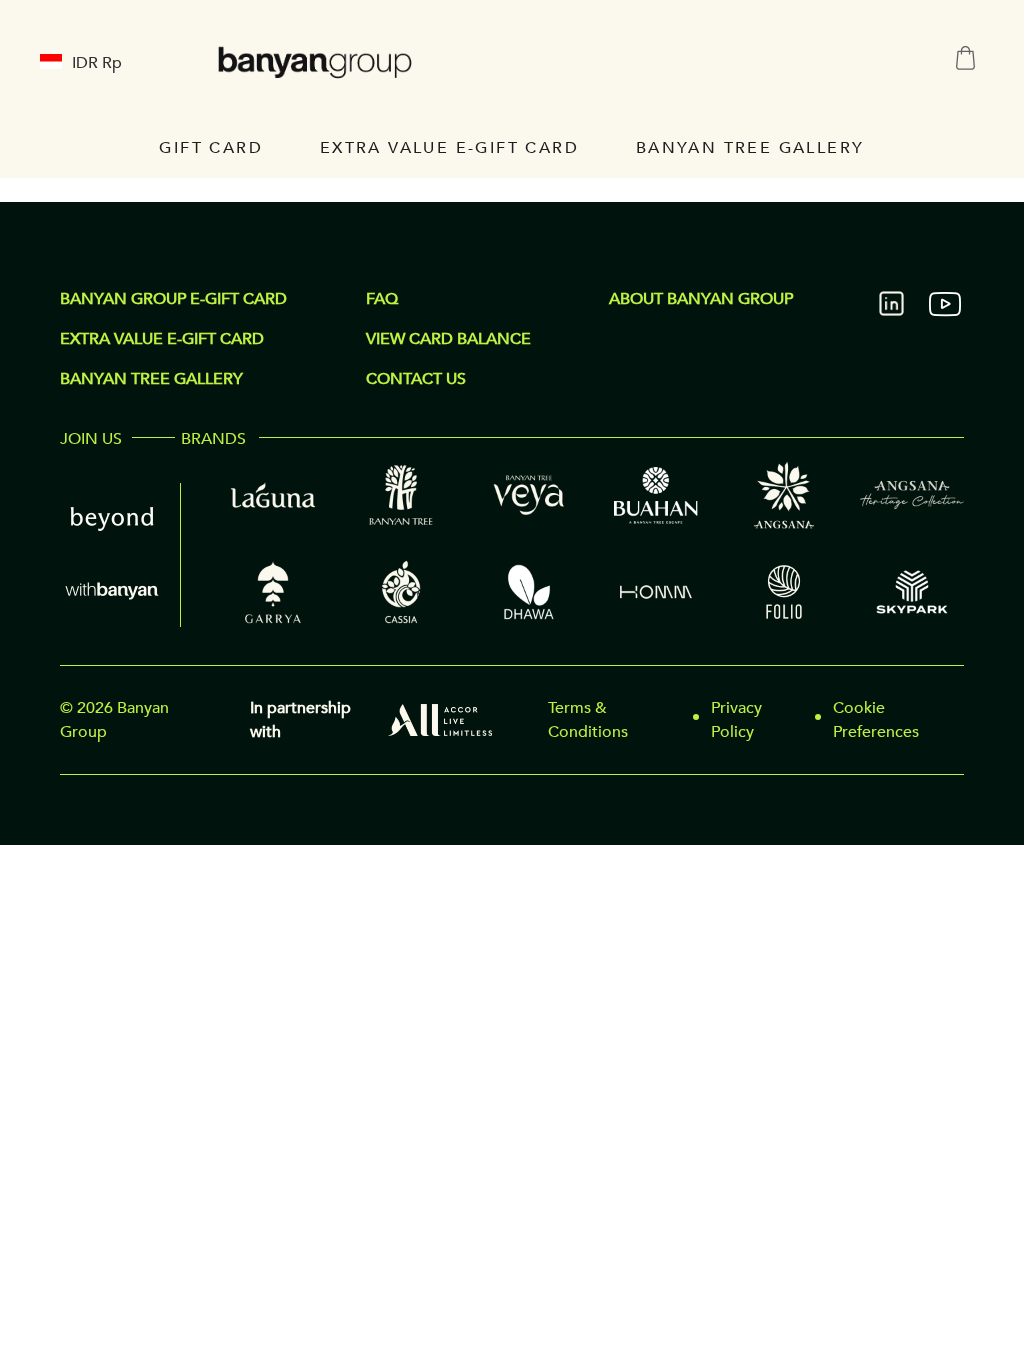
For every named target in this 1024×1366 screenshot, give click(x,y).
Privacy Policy (736, 720)
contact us (416, 379)
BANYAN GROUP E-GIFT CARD (173, 299)
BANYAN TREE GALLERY (151, 379)
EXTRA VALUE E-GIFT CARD (162, 339)
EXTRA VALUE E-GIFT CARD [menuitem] (449, 148)
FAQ (382, 299)
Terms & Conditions (588, 720)
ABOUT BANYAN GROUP (701, 299)
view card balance (448, 339)
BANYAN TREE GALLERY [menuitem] (750, 148)
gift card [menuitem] (211, 148)
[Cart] (965, 58)
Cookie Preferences (876, 720)
